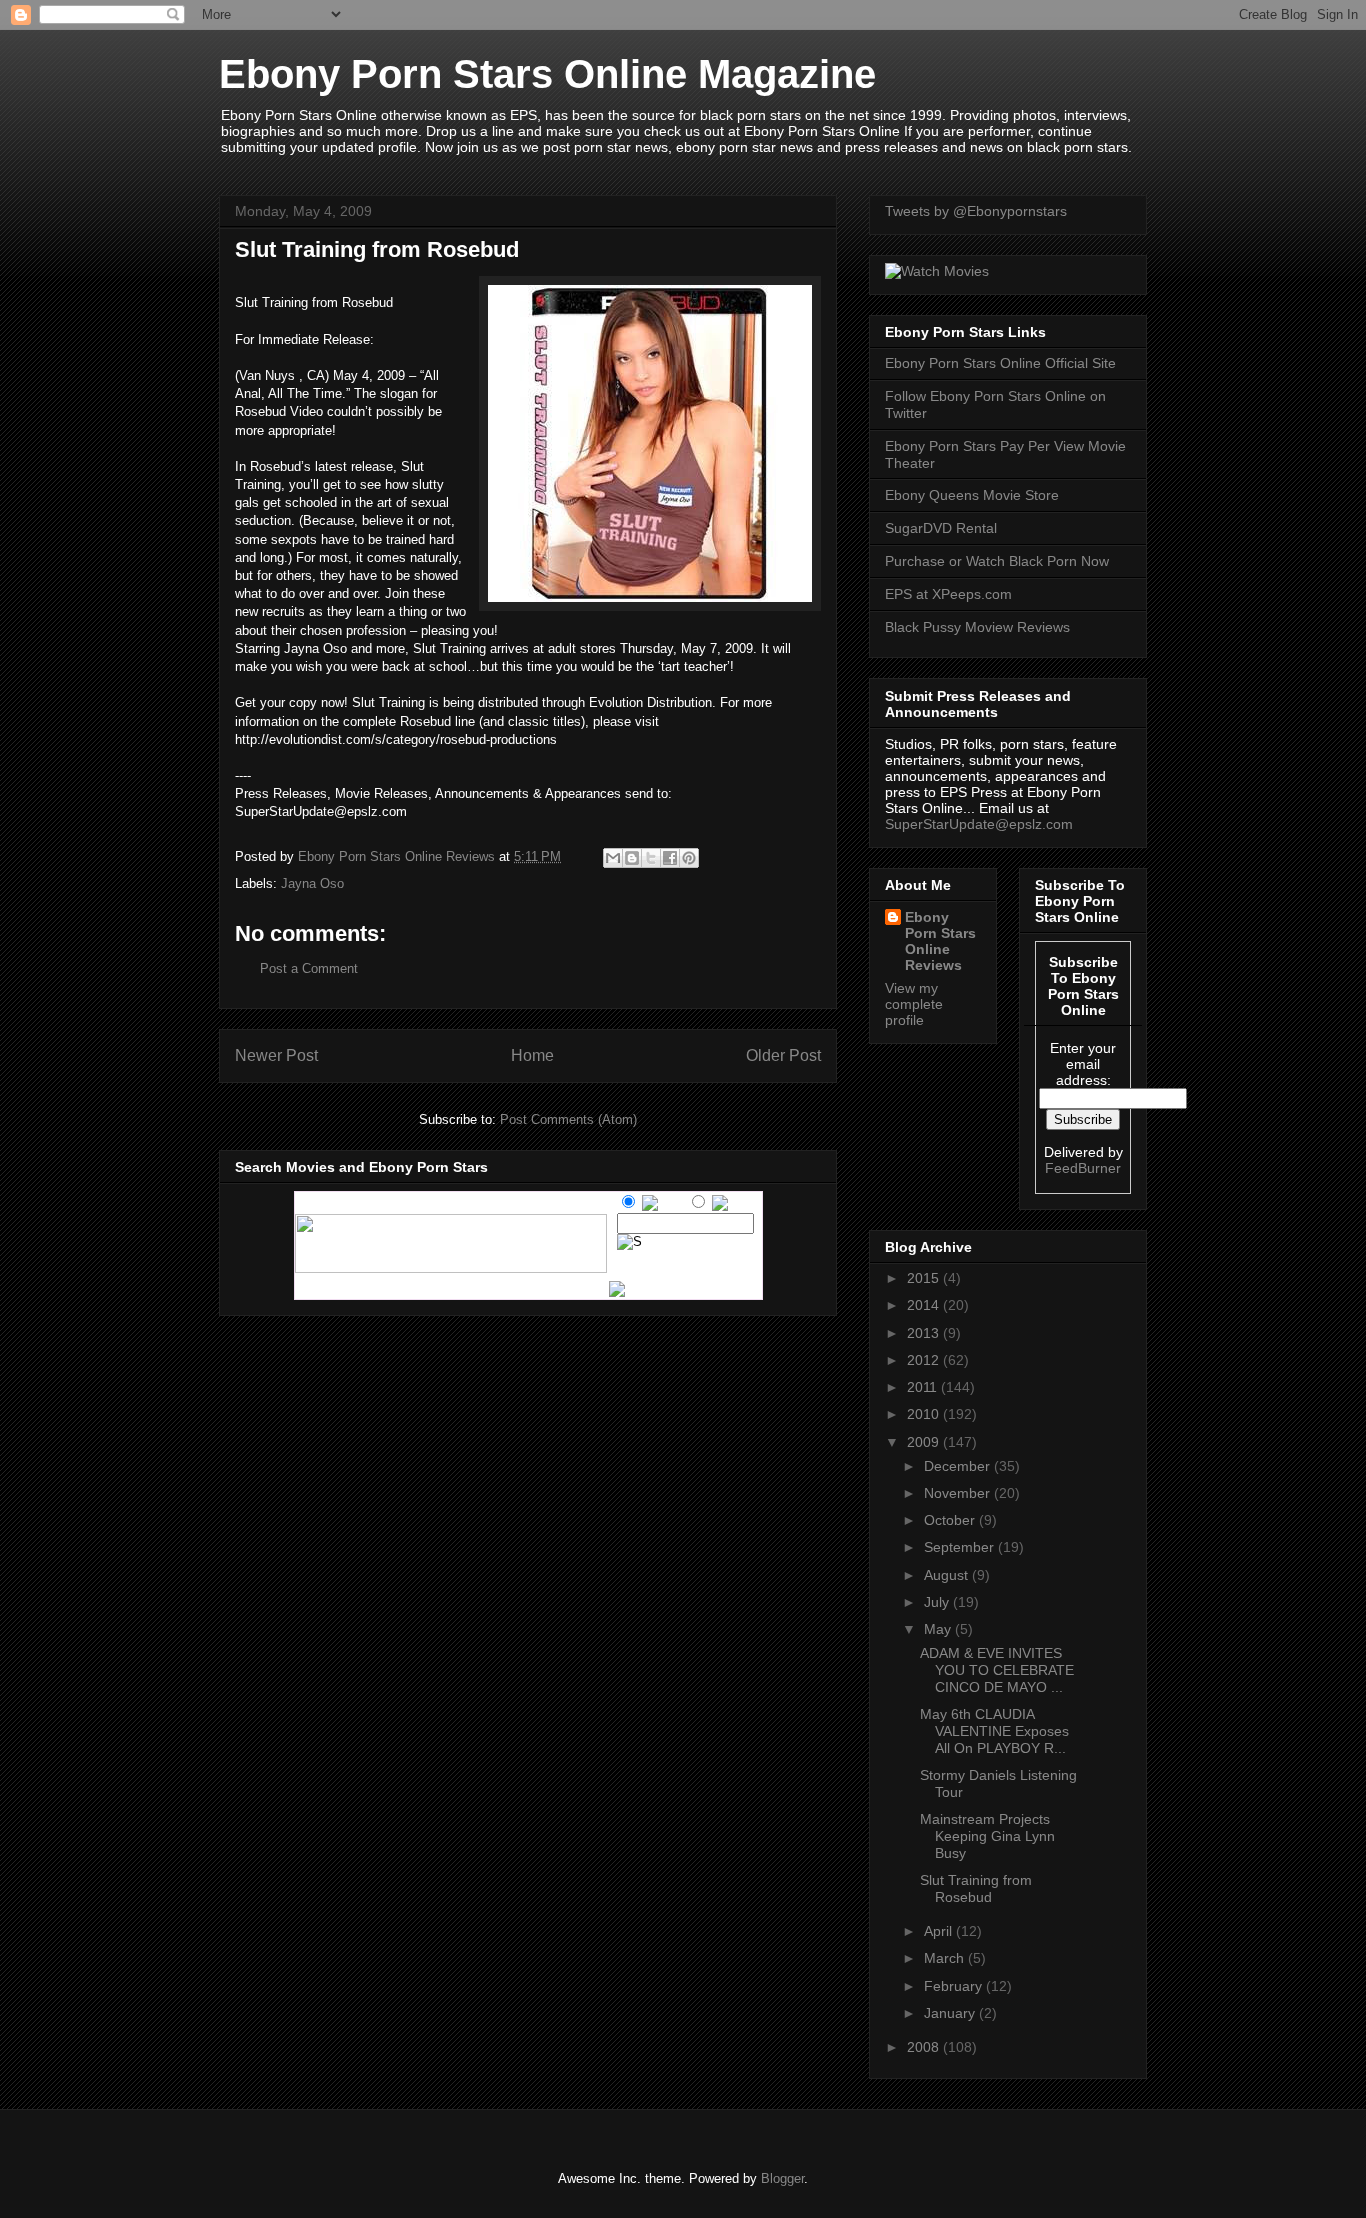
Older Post (783, 1055)
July (938, 1602)
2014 (925, 1305)
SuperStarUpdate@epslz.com (979, 824)
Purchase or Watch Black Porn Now (997, 561)
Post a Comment (309, 968)
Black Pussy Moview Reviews (977, 627)
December (959, 1466)
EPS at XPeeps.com (948, 594)
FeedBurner (1083, 1168)
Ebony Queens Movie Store (972, 495)
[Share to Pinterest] (689, 858)
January (951, 2013)
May (939, 1629)
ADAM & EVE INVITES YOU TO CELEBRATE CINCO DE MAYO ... (997, 1670)
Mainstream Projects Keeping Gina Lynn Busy (987, 1836)
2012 (925, 1360)
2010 (925, 1414)
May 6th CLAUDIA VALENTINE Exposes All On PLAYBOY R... (994, 1731)
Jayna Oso (312, 883)
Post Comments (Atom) (568, 1119)
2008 (925, 2047)
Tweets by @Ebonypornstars (976, 211)
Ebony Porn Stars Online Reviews (940, 941)
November (959, 1493)
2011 (924, 1387)
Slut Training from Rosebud (976, 1888)
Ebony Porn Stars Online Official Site (1000, 363)
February (955, 1986)
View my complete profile (914, 1004)
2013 (925, 1333)
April (940, 1931)
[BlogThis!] (632, 858)
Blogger (782, 2178)
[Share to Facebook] (670, 858)
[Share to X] (651, 858)
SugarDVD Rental (941, 528)
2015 (925, 1278)
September (961, 1547)
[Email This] (613, 858)
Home (532, 1055)
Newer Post (276, 1055)
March (946, 1958)
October (951, 1520)
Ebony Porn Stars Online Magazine (547, 74)
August (948, 1575)
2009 (925, 1442)
